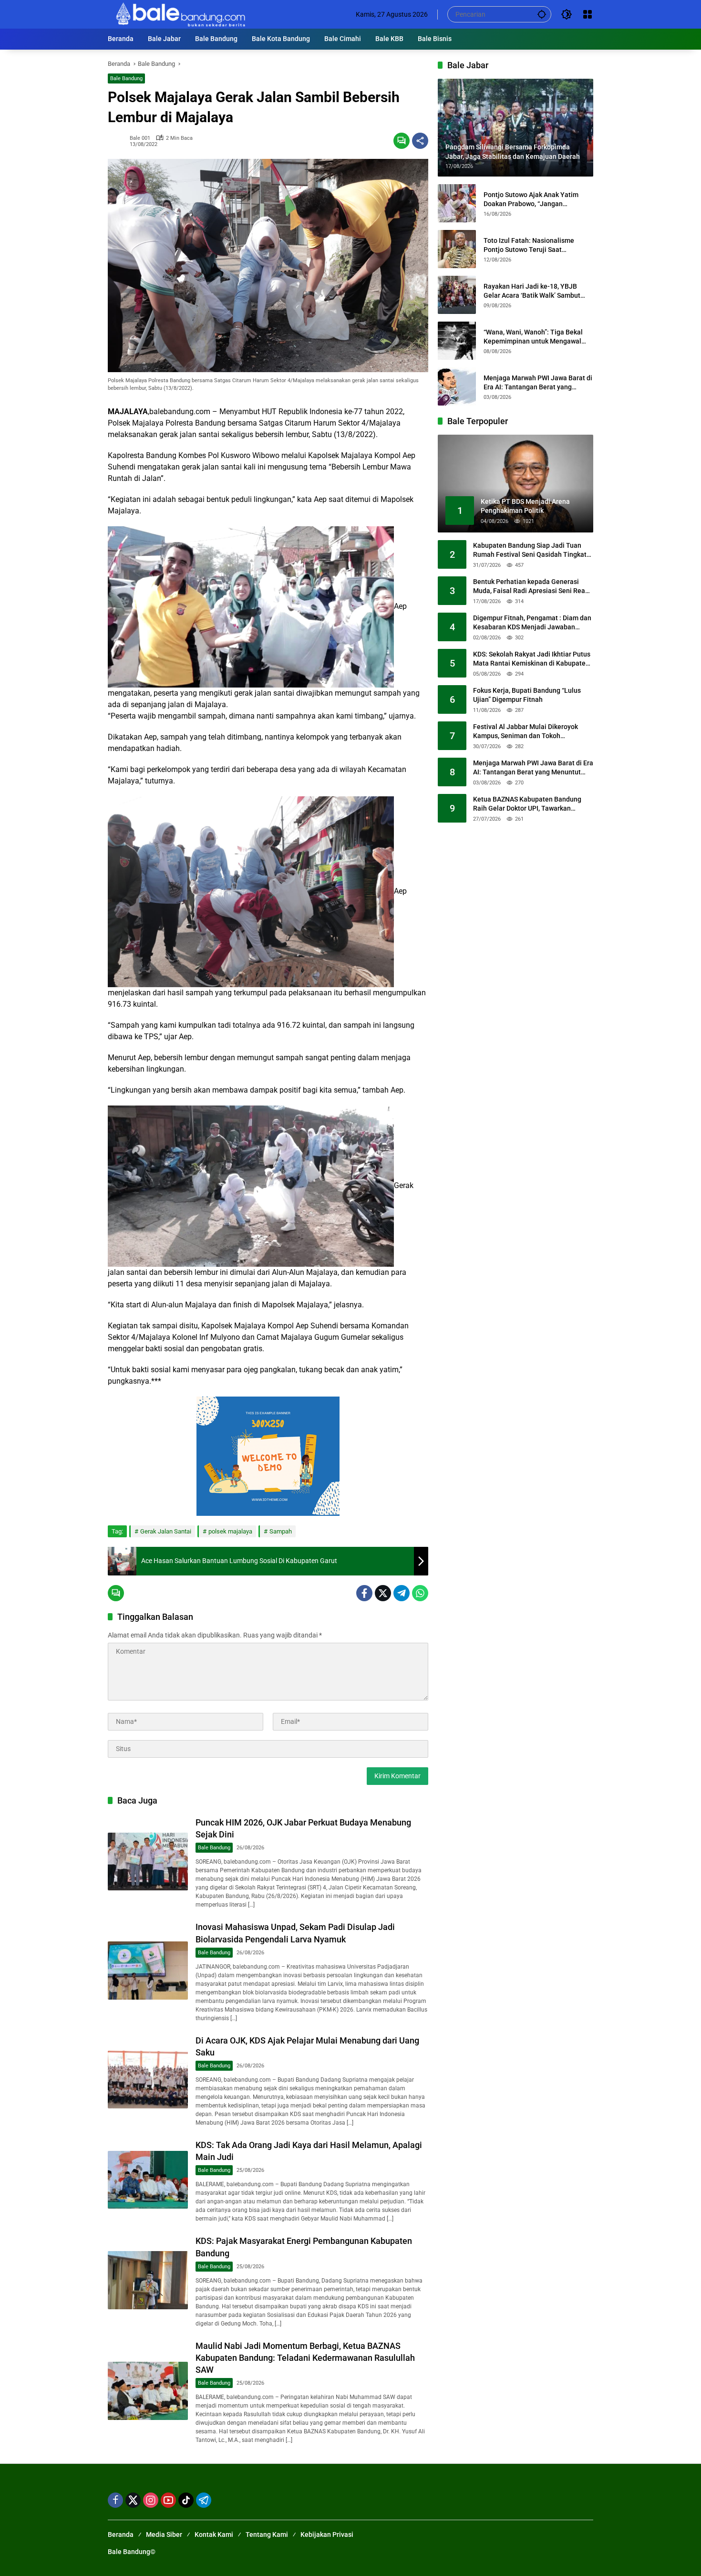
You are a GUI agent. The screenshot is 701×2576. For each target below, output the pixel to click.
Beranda (121, 2534)
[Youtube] (168, 2500)
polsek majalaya (230, 1531)
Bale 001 (140, 138)
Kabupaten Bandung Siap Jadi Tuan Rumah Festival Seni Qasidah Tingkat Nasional (530, 551)
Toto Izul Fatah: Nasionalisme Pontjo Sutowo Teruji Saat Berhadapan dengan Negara (529, 245)
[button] (542, 14)
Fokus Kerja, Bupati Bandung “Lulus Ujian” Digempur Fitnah (527, 695)
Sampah (281, 1531)
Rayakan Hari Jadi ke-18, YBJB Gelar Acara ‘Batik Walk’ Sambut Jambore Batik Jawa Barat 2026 (532, 291)
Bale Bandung (126, 78)
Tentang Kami (267, 2534)
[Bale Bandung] (180, 14)
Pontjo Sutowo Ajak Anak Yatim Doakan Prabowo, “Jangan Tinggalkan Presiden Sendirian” (531, 199)
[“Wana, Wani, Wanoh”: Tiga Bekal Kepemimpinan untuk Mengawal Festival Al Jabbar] (457, 341)
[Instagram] (151, 2500)
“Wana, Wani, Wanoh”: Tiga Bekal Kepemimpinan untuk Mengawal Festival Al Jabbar (533, 337)
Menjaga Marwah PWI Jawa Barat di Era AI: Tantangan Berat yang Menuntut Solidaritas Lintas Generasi (538, 383)
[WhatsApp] (420, 1593)
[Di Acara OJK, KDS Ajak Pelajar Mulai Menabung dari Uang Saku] (148, 2080)
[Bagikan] (420, 141)
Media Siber (164, 2534)
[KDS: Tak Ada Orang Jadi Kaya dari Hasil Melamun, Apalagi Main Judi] (148, 2180)
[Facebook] (364, 1593)
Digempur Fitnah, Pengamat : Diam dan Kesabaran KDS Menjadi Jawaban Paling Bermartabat (532, 623)
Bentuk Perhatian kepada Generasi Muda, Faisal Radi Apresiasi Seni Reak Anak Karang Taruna (531, 587)
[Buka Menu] (588, 14)
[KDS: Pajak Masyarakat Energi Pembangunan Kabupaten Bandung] (148, 2280)
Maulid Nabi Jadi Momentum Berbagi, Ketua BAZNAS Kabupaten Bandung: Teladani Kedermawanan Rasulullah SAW (305, 2358)
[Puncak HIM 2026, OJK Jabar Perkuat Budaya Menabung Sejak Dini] (148, 1862)
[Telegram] (402, 1593)
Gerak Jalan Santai (166, 1531)
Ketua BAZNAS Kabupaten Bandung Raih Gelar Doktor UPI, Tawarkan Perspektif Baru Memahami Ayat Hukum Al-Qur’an (527, 804)
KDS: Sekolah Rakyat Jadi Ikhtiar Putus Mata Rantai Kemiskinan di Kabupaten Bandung (532, 659)
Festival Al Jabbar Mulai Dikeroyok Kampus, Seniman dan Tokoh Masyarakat (526, 732)
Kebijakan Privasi (327, 2534)
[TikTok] (186, 2500)
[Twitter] (383, 1593)
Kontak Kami (214, 2534)
